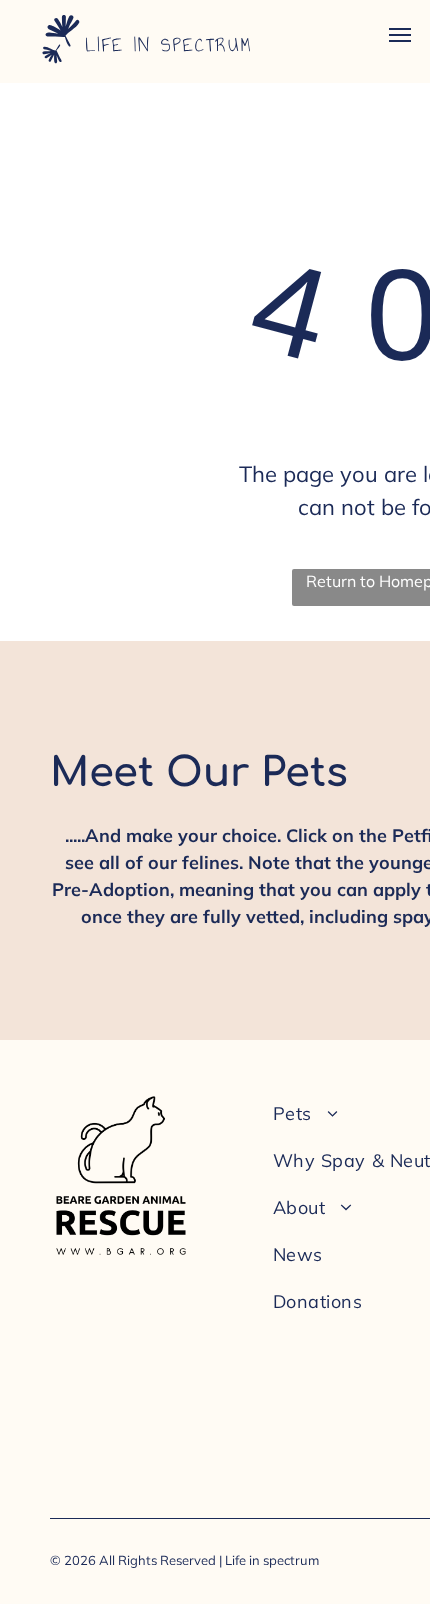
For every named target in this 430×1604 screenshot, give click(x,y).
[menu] (400, 35)
